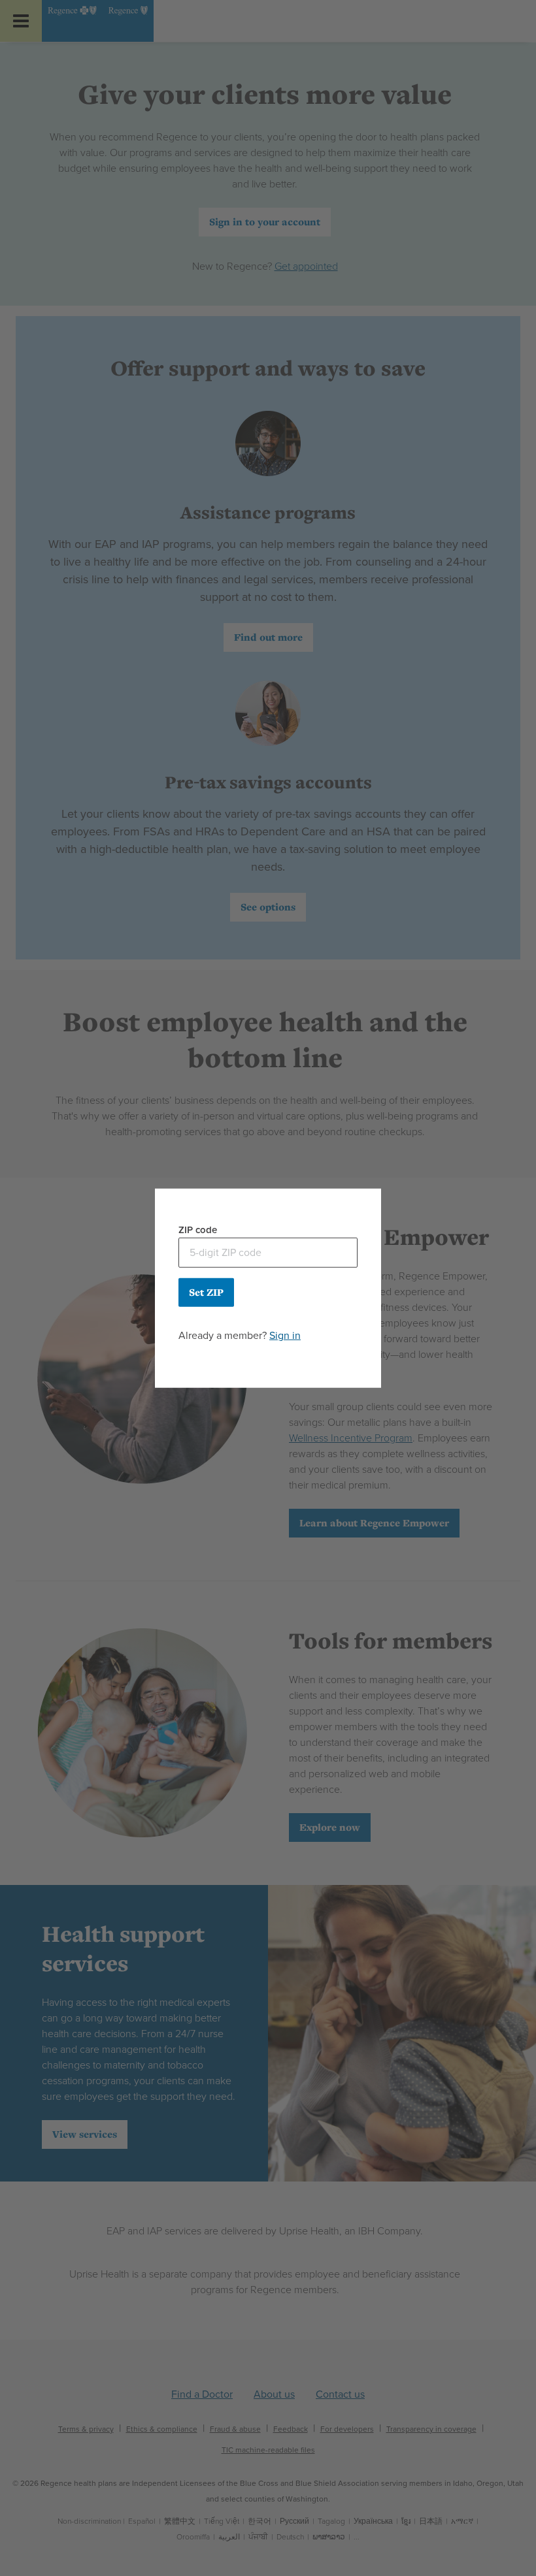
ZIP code (198, 1230)
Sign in (285, 1335)
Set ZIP (206, 1292)
